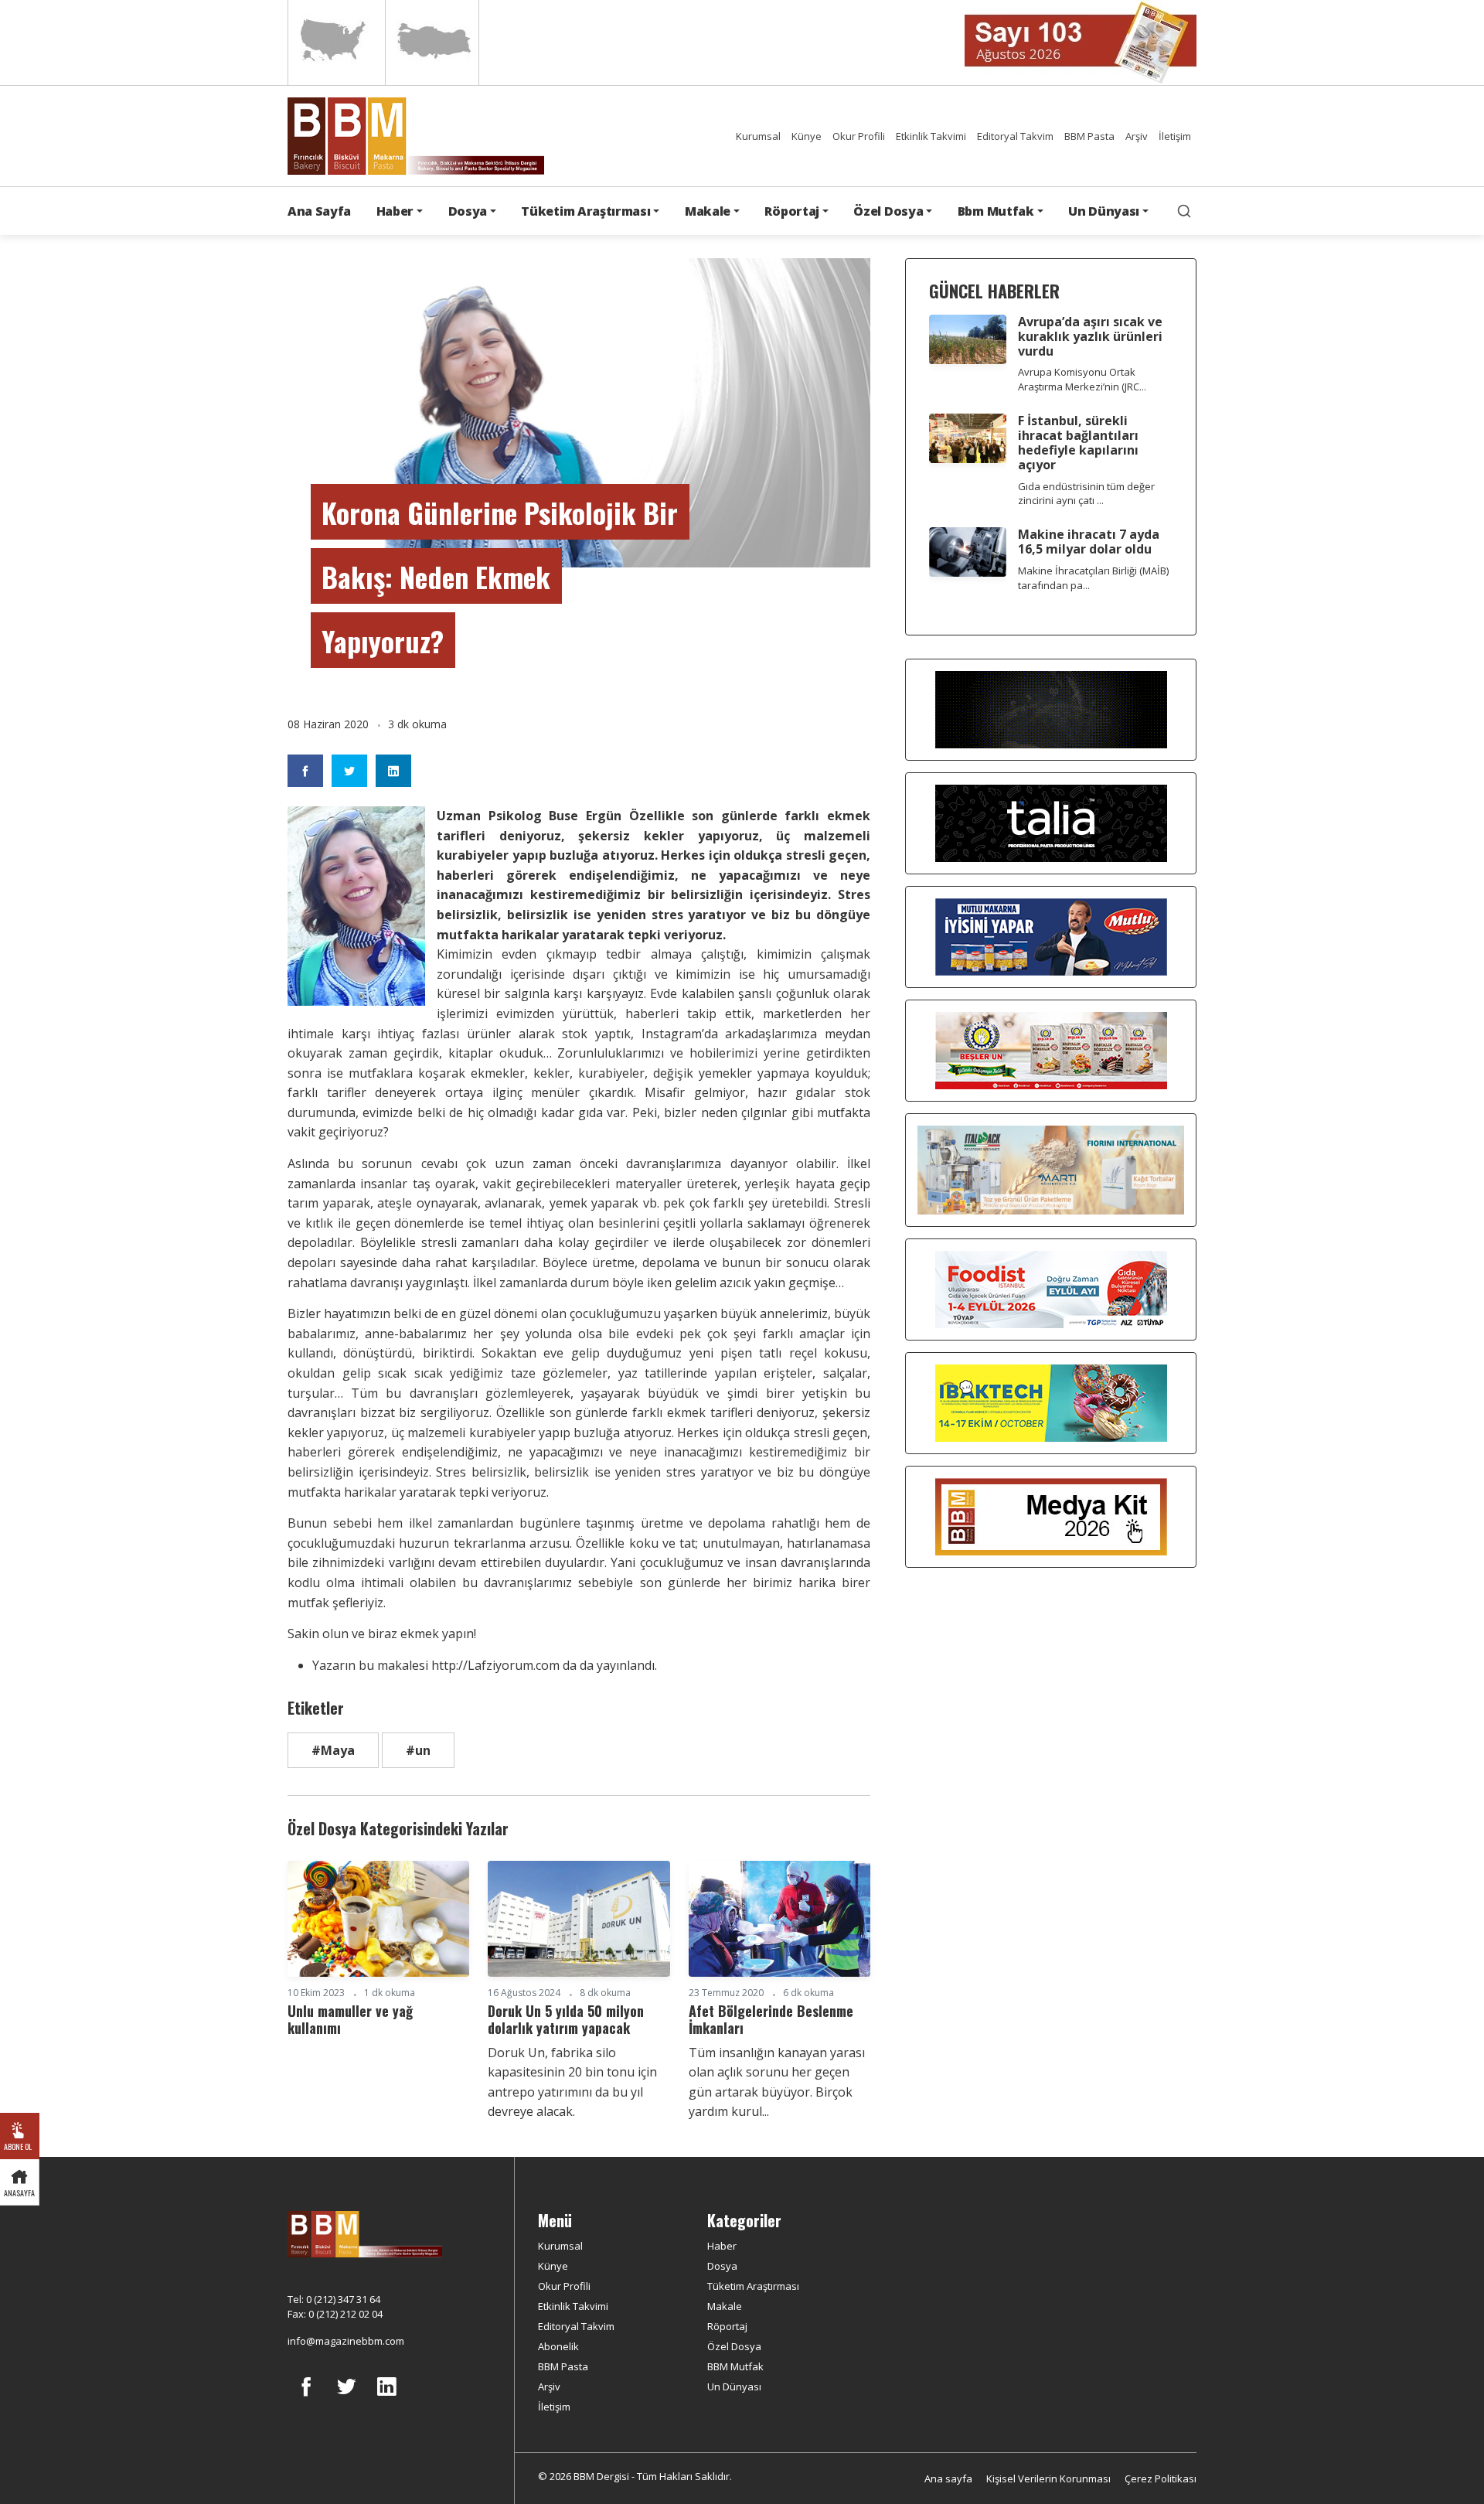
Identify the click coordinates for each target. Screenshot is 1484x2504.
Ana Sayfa (319, 211)
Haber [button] (395, 211)
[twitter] (346, 2398)
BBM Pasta (1089, 136)
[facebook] (306, 2398)
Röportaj (727, 2326)
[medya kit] (1051, 1516)
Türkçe (432, 43)
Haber (722, 2246)
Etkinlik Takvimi (931, 136)
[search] (1184, 211)
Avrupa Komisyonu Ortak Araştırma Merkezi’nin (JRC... (1082, 379)
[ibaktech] (1051, 1402)
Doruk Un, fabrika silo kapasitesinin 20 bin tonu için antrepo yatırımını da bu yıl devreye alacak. (572, 2082)
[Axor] (1051, 709)
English (335, 43)
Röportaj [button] (791, 211)
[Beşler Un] (1051, 1050)
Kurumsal (758, 136)
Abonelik (558, 2346)
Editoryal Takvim (1015, 136)
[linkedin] (386, 2398)
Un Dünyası (734, 2386)
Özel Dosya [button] (888, 211)
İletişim (1175, 136)
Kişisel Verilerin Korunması (1048, 2478)
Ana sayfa (948, 2478)
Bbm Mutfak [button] (996, 211)
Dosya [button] (468, 211)
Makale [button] (708, 211)
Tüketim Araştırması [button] (585, 211)
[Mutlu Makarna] (1051, 936)
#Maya (333, 1750)
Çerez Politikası (1161, 2478)
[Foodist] (1051, 1289)
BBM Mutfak (735, 2366)
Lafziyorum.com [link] (495, 1665)
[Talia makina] (1051, 823)
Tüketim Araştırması (753, 2286)
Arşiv (1137, 136)
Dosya (722, 2266)
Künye (807, 136)
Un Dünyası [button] (1104, 211)
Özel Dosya (734, 2346)
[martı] (1051, 1169)
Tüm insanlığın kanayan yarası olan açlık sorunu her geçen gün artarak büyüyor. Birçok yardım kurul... (777, 2082)
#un (418, 1750)
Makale (725, 2306)
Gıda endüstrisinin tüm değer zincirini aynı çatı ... (1086, 494)
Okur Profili (859, 136)
